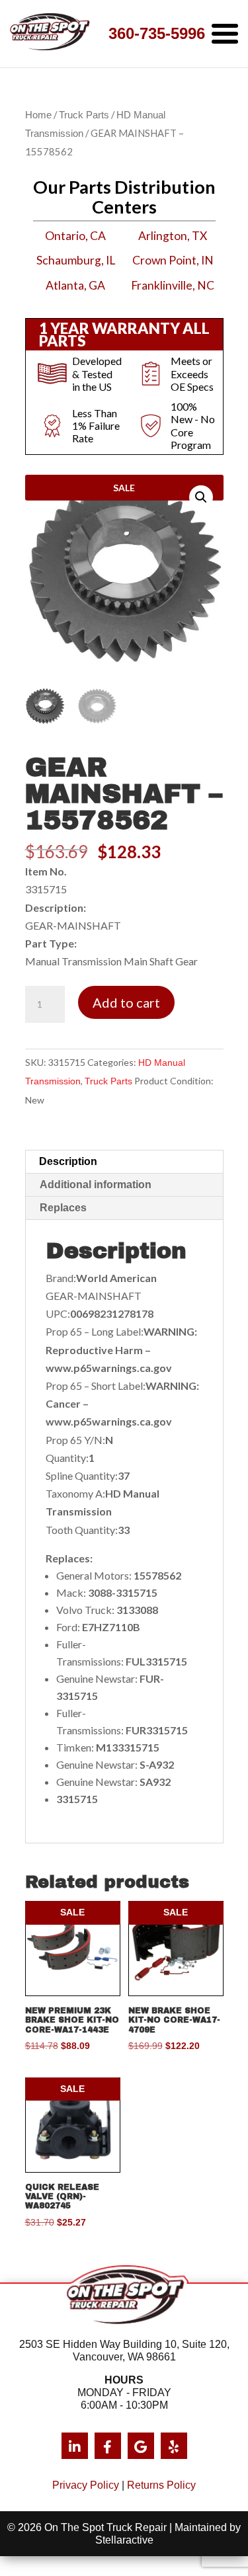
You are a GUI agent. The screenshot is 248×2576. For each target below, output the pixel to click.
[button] (201, 497)
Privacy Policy (86, 2485)
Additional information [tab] (96, 1185)
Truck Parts (84, 115)
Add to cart (126, 1002)
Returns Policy (161, 2485)
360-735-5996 (157, 33)
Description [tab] (68, 1161)
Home (38, 115)
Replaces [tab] (63, 1208)
